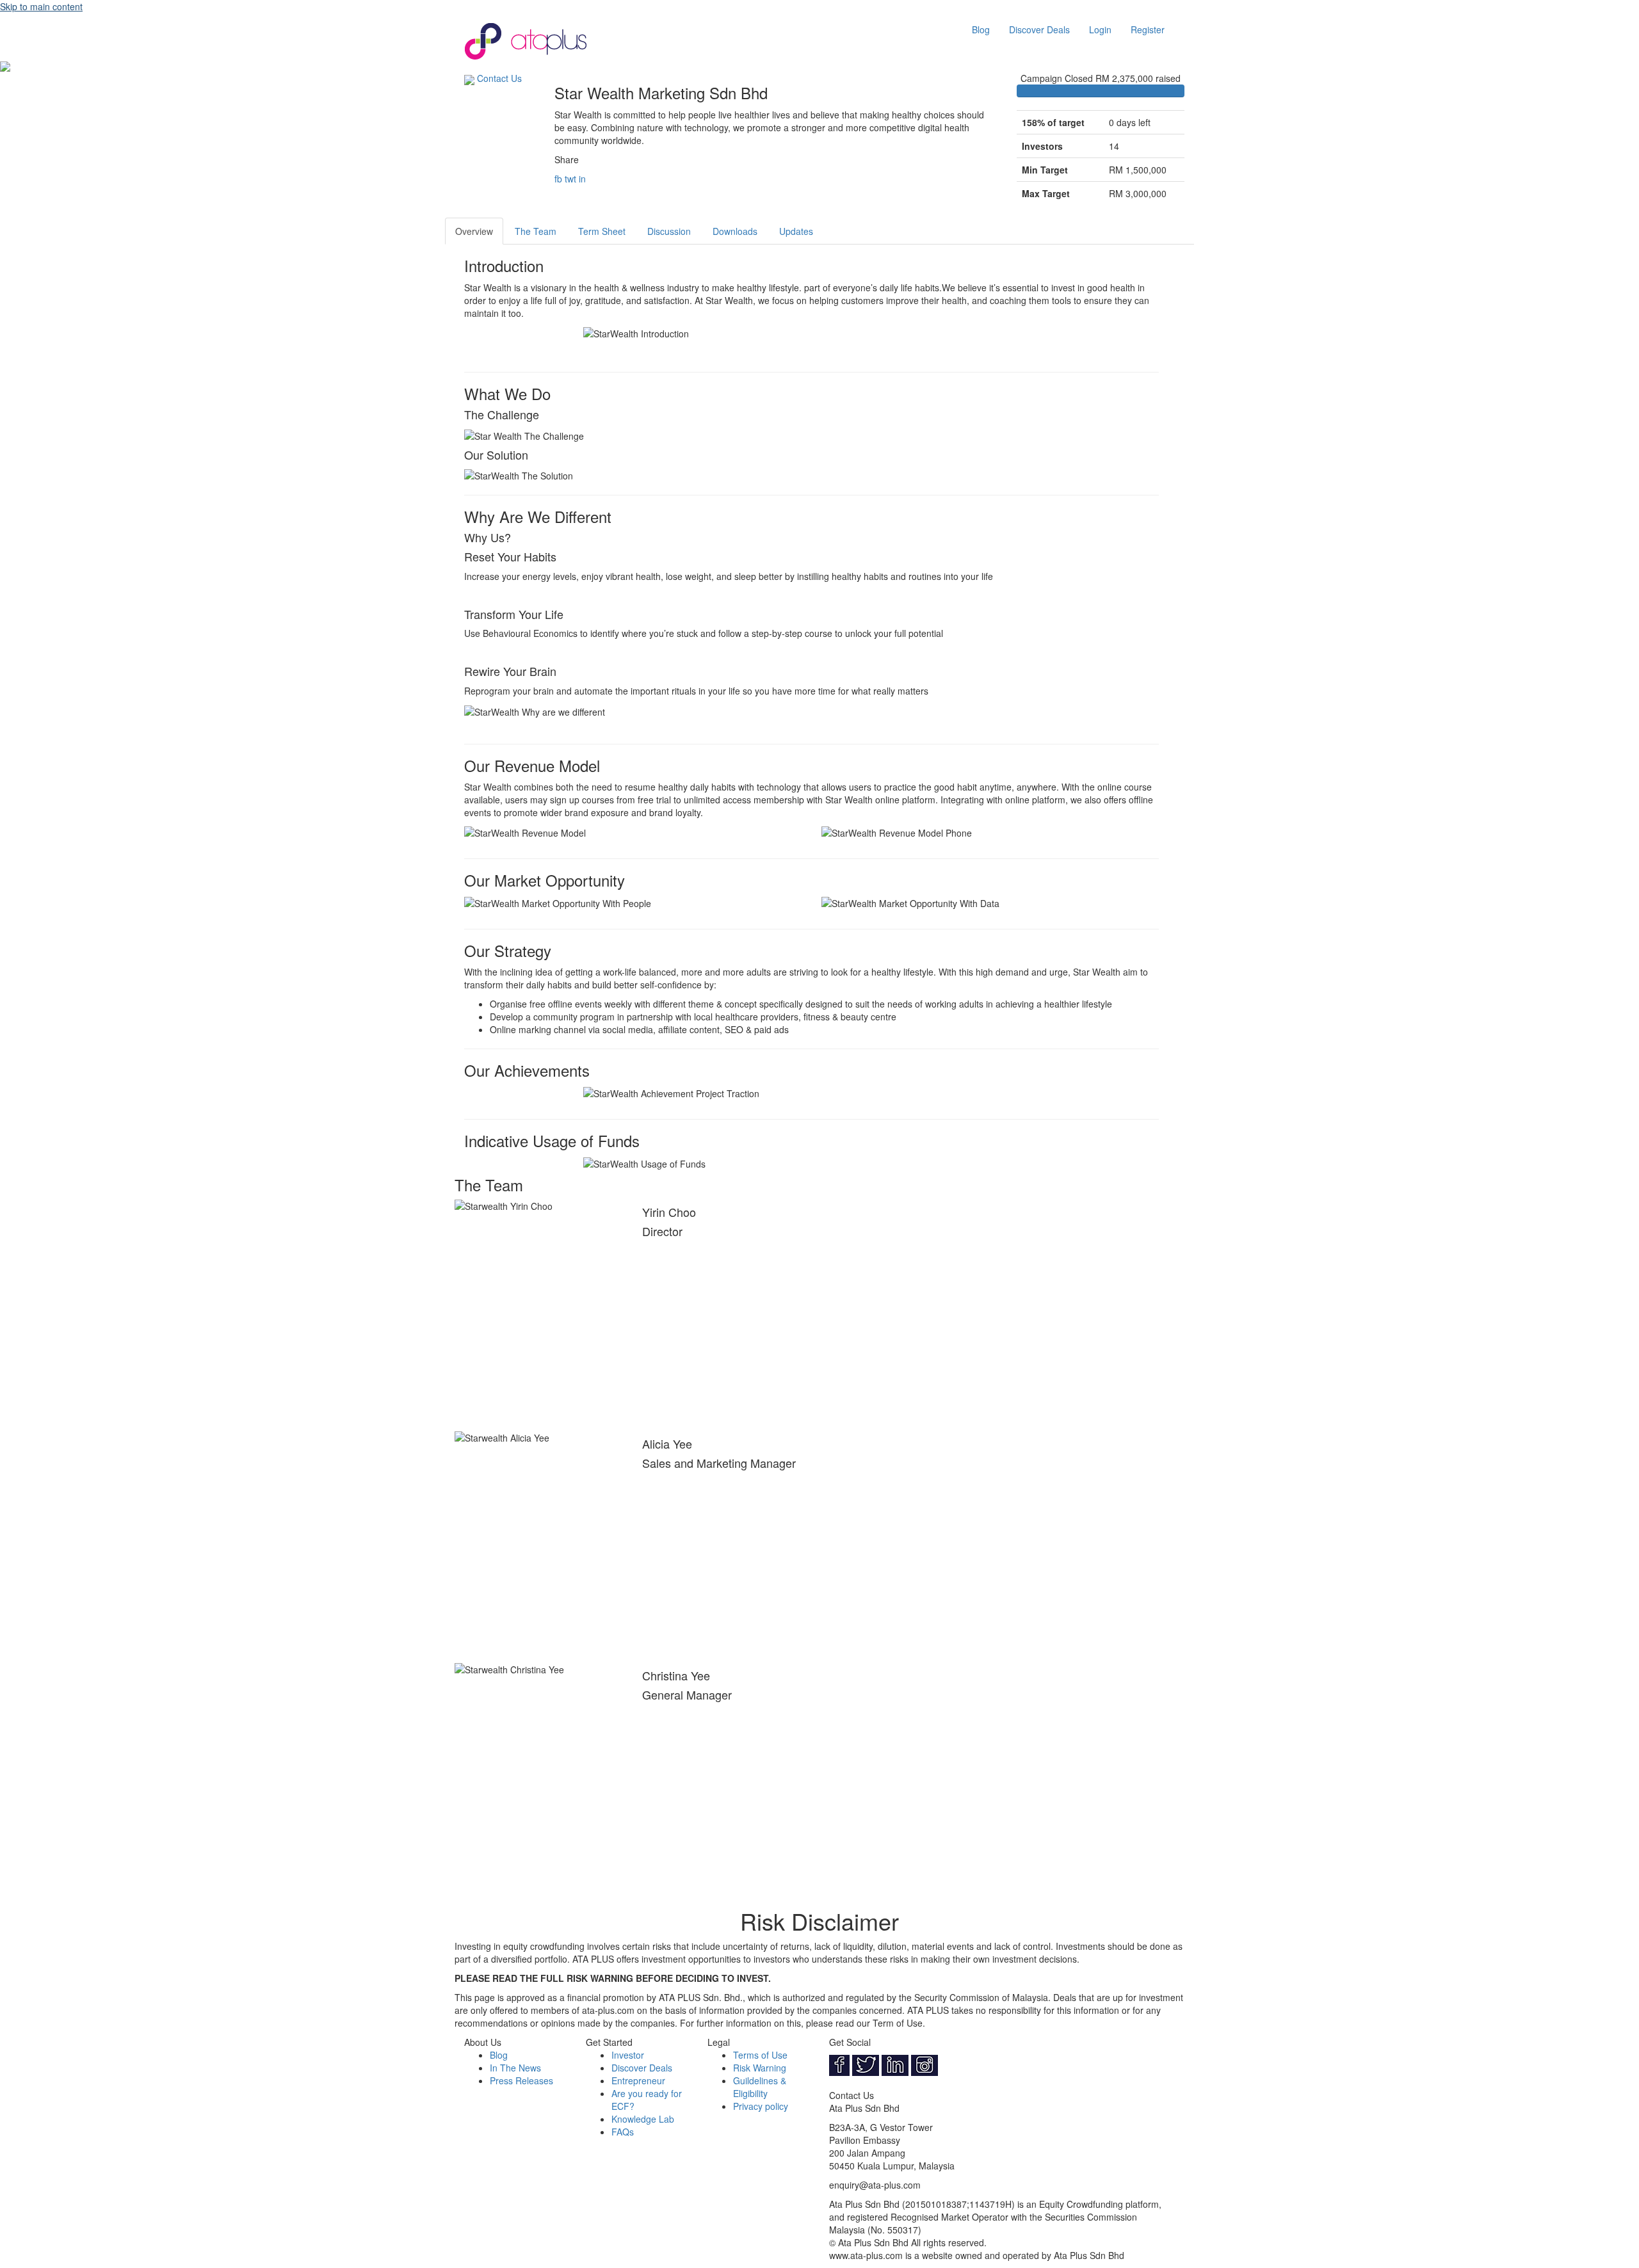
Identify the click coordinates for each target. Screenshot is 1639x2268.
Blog (981, 29)
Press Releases (521, 2080)
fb (558, 179)
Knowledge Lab (643, 2119)
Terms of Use (760, 2055)
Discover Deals (1039, 29)
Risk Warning (760, 2068)
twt (570, 179)
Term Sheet (602, 231)
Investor (628, 2055)
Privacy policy (761, 2106)
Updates (796, 231)
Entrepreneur (638, 2080)
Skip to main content (41, 6)
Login (1100, 29)
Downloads (735, 231)
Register (1148, 29)
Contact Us (499, 78)
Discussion (669, 231)
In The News (515, 2068)
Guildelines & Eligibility (760, 2087)
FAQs (623, 2132)
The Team (536, 231)
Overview (474, 231)
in (582, 179)
